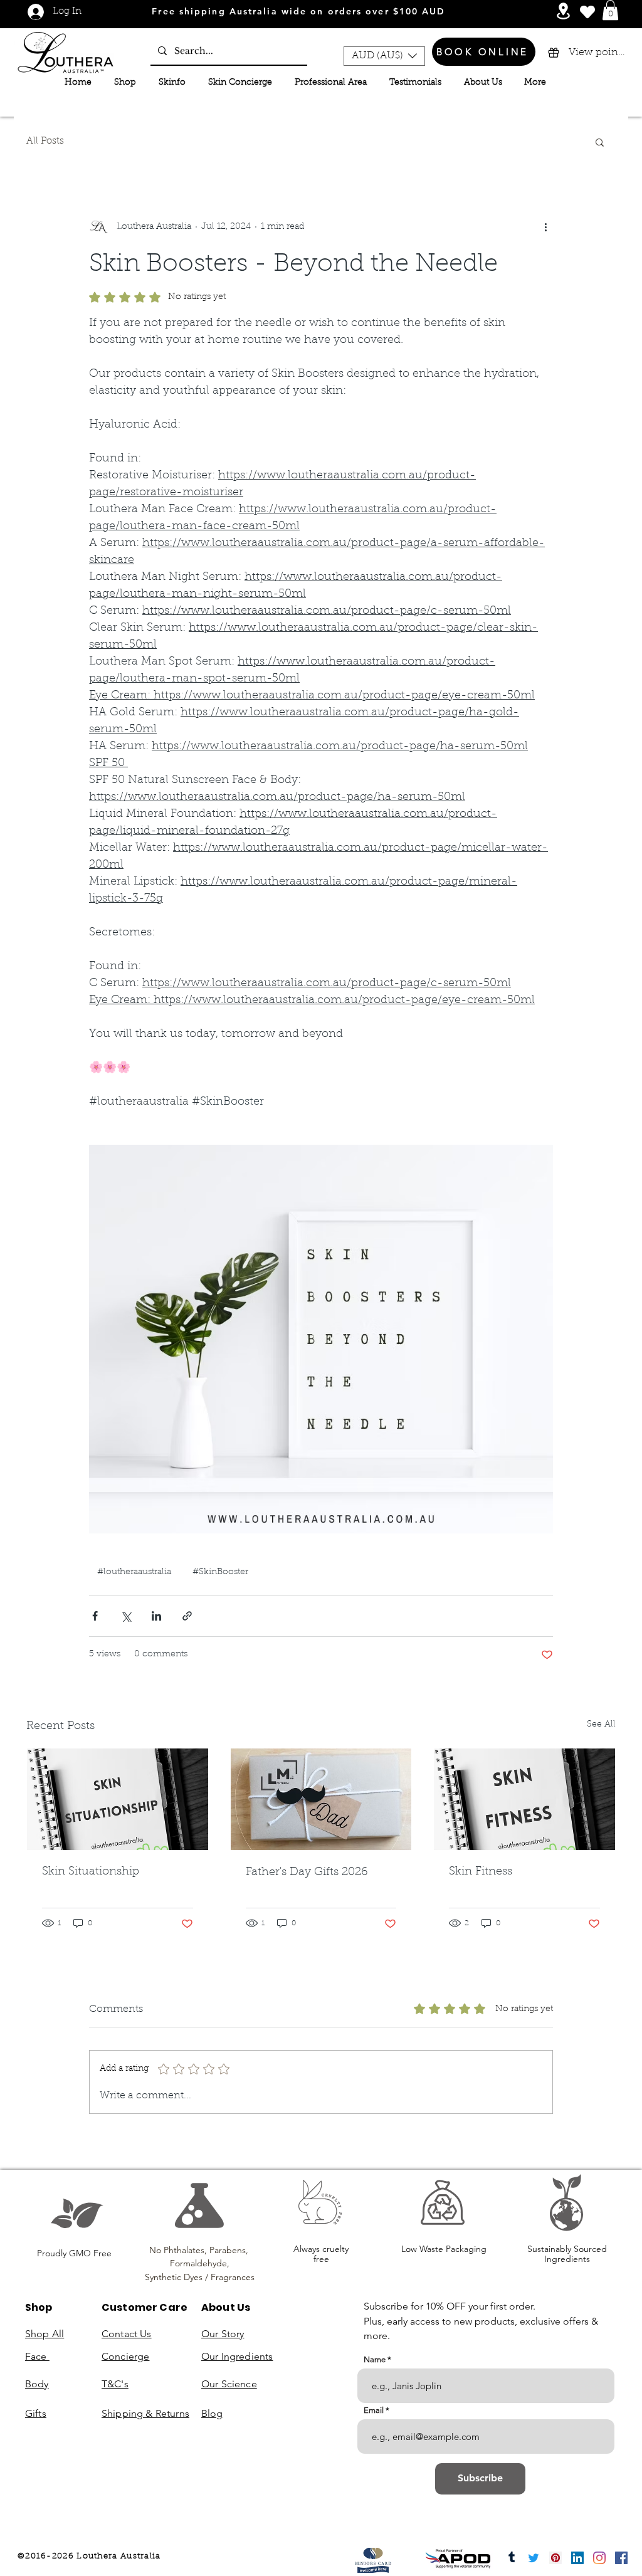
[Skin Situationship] (118, 1799)
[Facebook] (621, 2558)
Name (375, 2359)
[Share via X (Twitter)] (126, 1616)
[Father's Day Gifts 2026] (321, 1799)
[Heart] (587, 12)
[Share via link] (187, 1616)
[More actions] (545, 228)
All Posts (45, 141)
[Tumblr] (512, 2558)
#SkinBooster (220, 1572)
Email (374, 2410)
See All (601, 1725)
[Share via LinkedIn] (156, 1616)
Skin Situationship (91, 1872)
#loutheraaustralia (134, 1572)
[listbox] (384, 56)
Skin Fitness (481, 1872)
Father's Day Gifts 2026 (307, 1873)
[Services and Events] (563, 11)
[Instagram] (599, 2558)
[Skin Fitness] (524, 1799)
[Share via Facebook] (95, 1616)
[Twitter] (534, 2558)
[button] (610, 10)
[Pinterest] (555, 2558)
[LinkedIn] (577, 2558)
